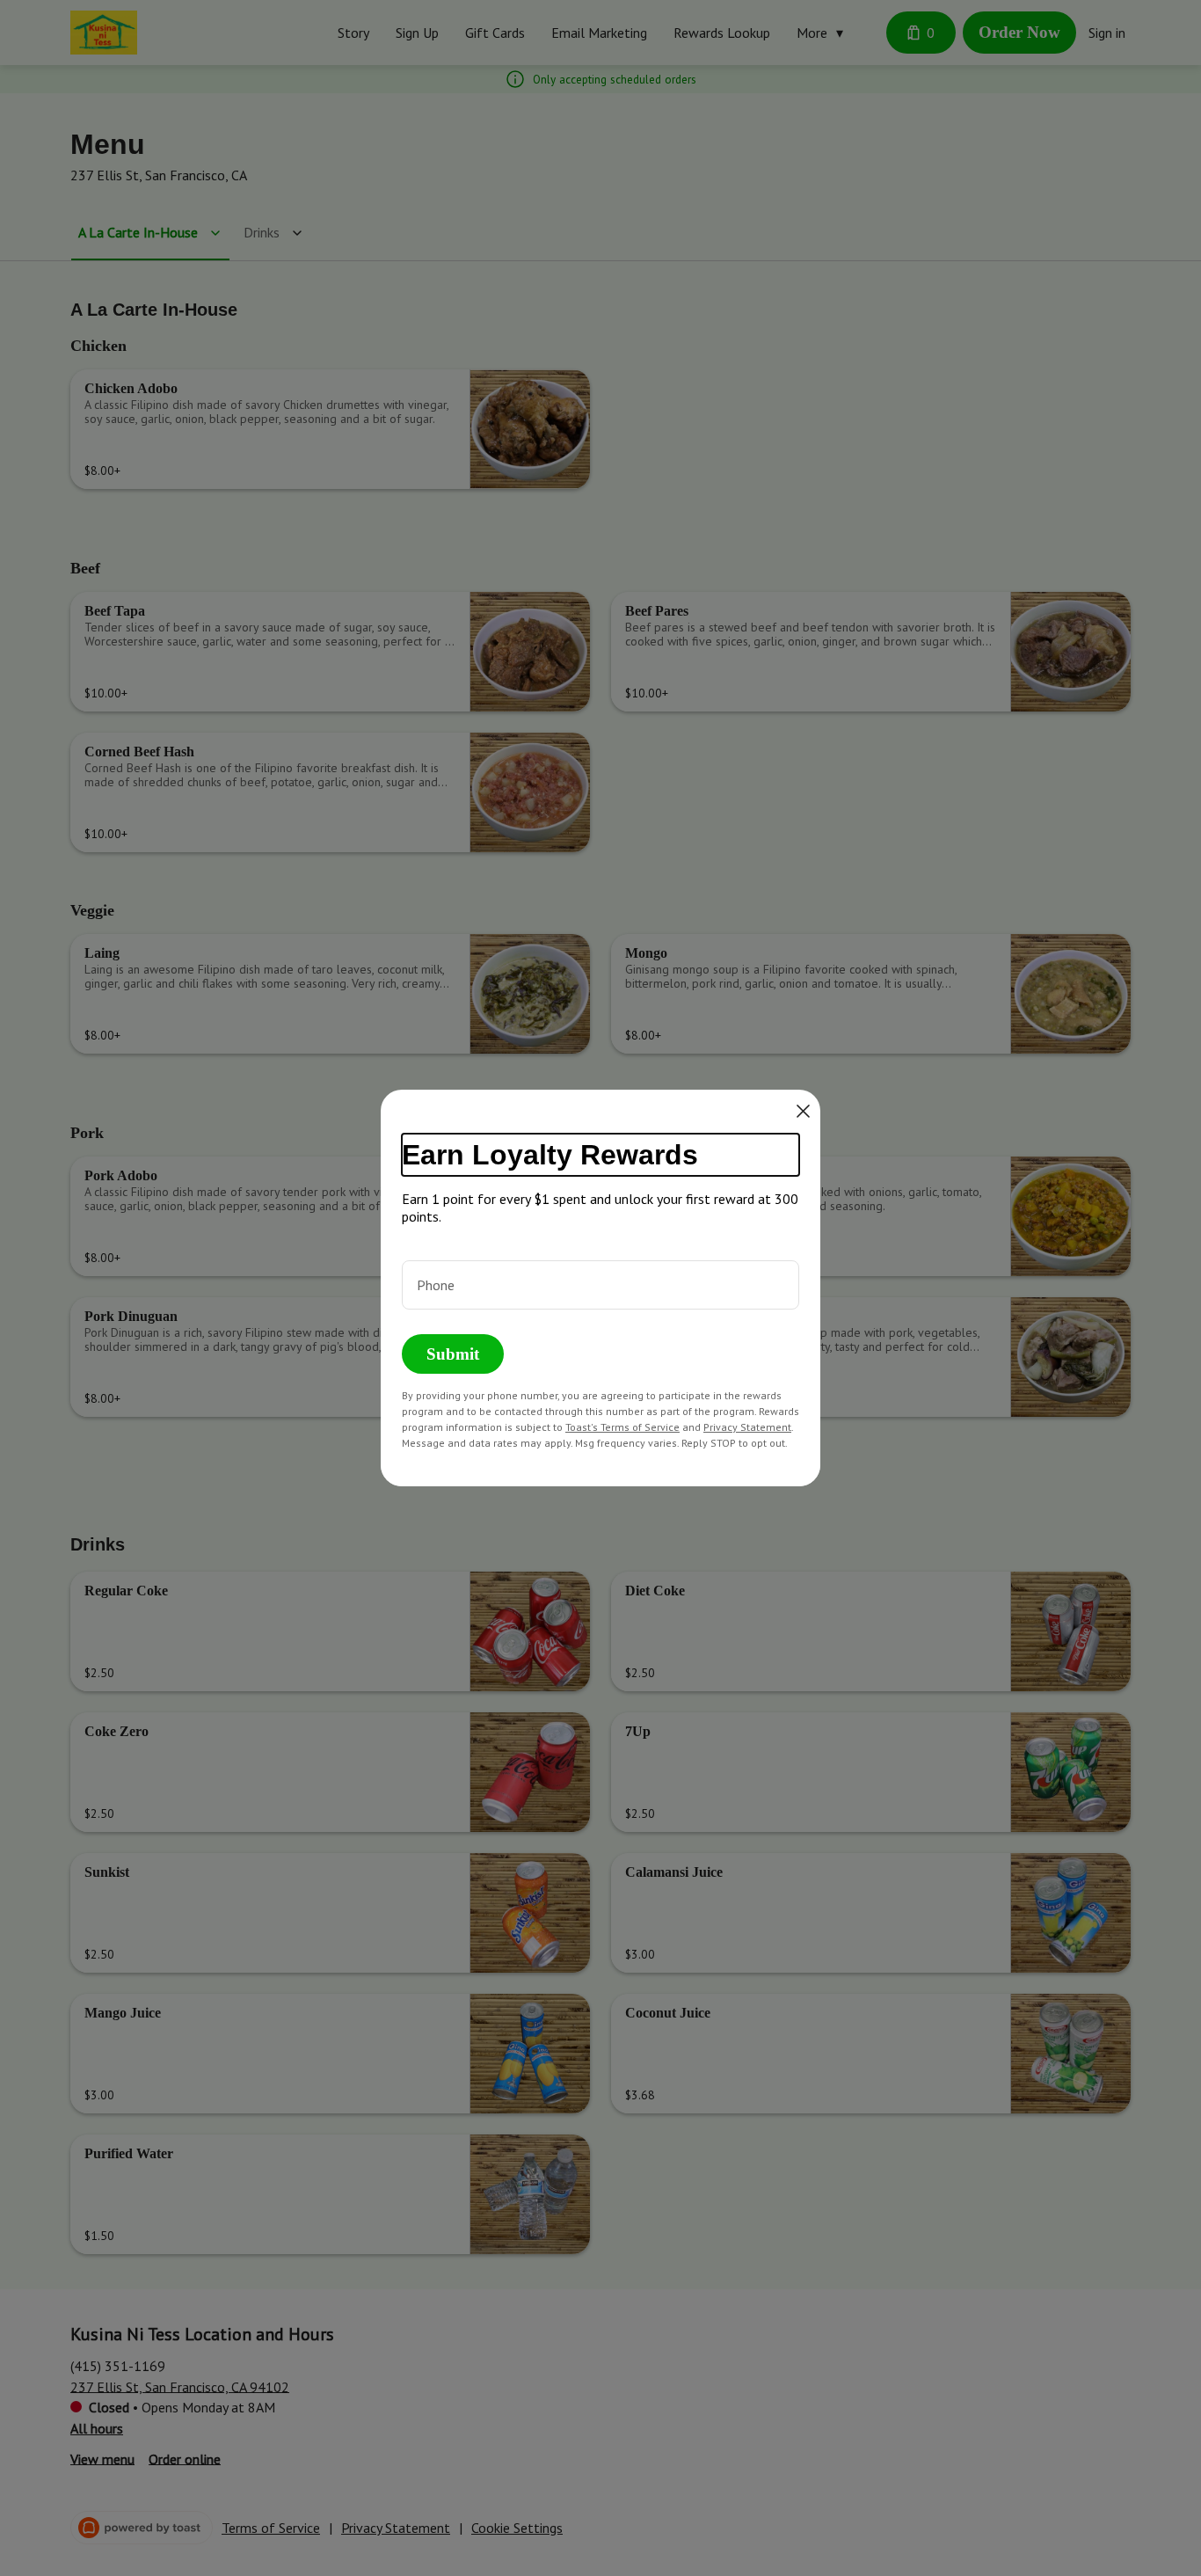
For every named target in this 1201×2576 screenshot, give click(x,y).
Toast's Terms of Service (622, 1427)
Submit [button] (453, 1354)
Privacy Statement (747, 1427)
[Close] (803, 1111)
